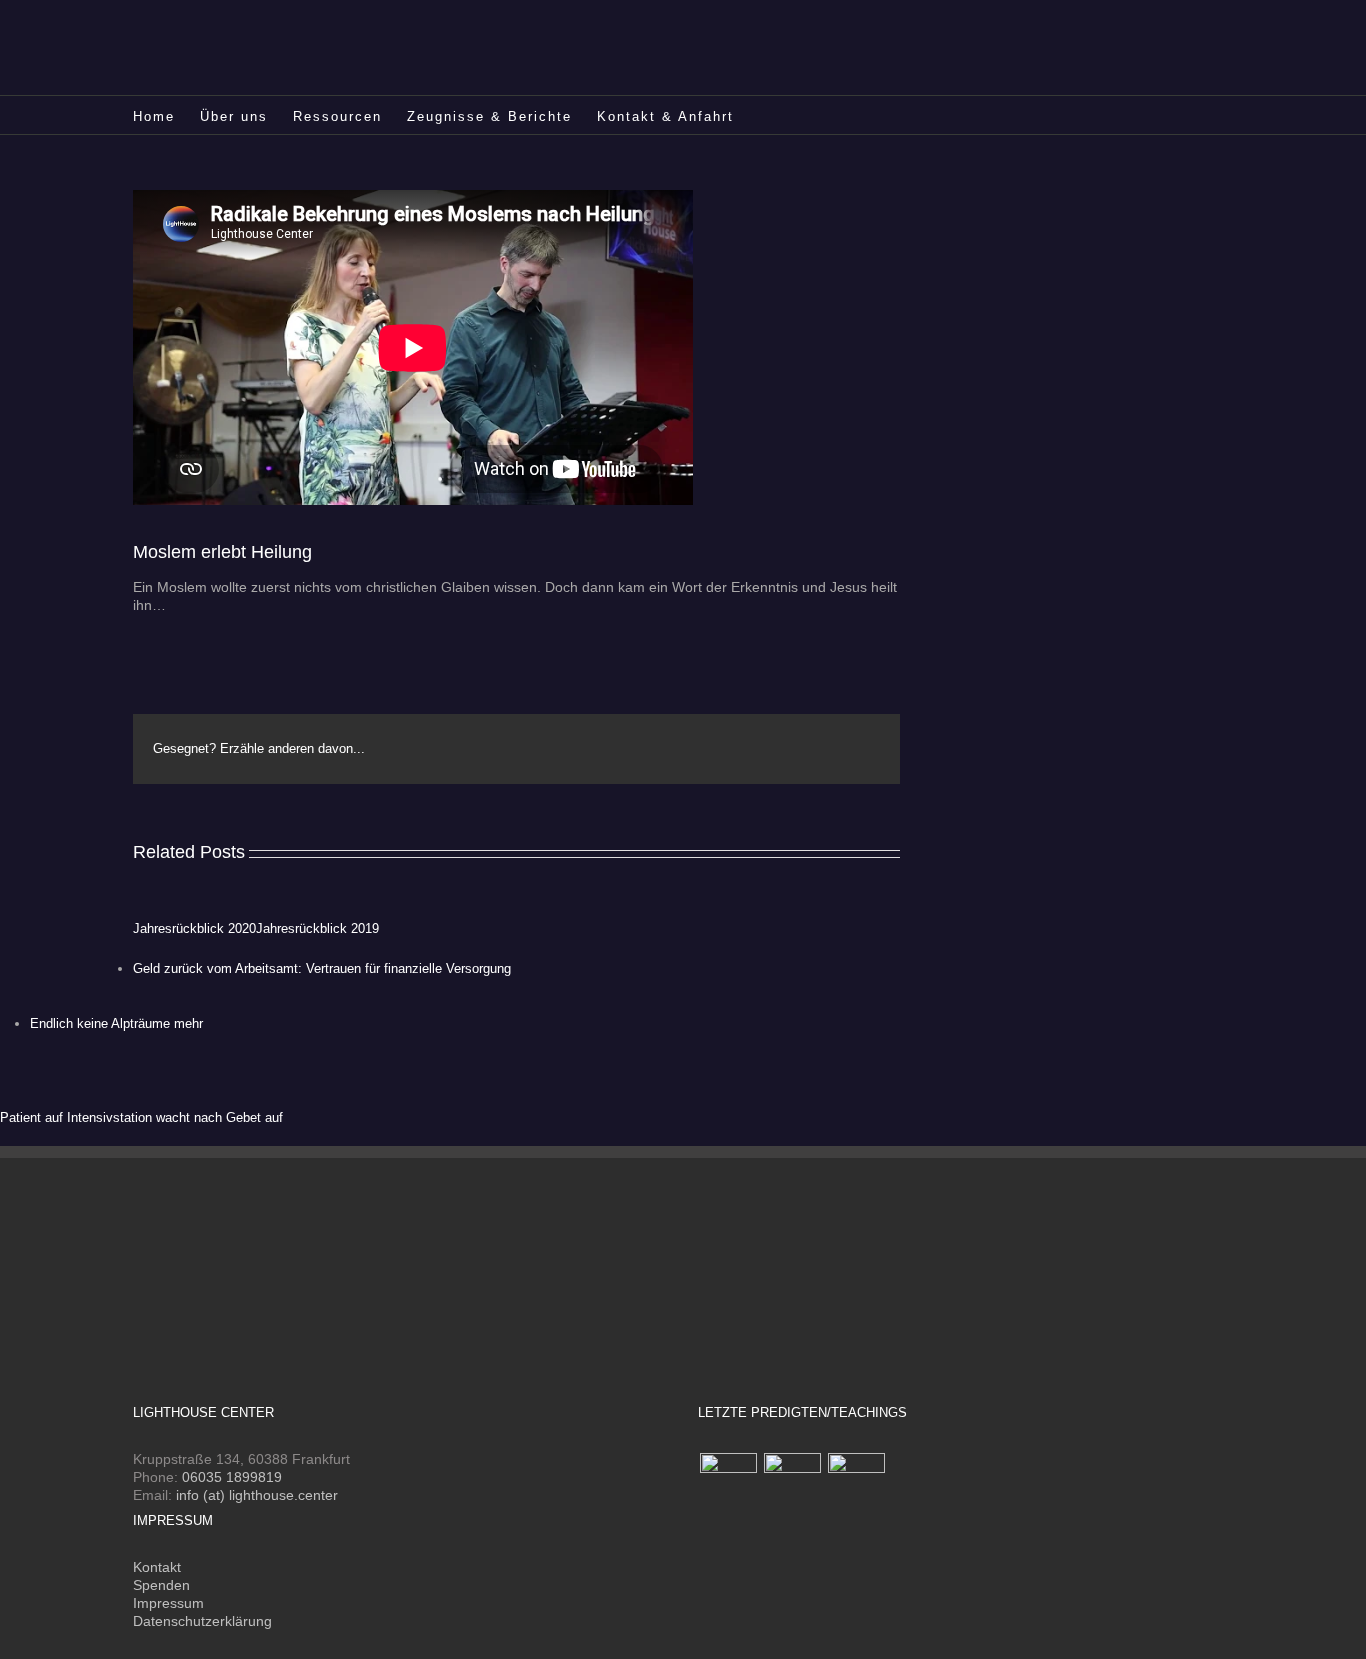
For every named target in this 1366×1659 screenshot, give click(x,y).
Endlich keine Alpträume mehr (116, 1023)
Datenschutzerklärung (202, 1621)
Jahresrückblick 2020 (194, 928)
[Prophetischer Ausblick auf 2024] (728, 1481)
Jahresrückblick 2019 (317, 928)
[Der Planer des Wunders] (856, 1481)
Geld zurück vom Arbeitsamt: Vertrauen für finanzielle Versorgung (322, 968)
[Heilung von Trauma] (792, 1481)
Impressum (168, 1603)
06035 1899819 (232, 1477)
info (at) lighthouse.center (257, 1495)
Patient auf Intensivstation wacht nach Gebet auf (141, 1117)
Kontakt (157, 1567)
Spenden (161, 1585)
